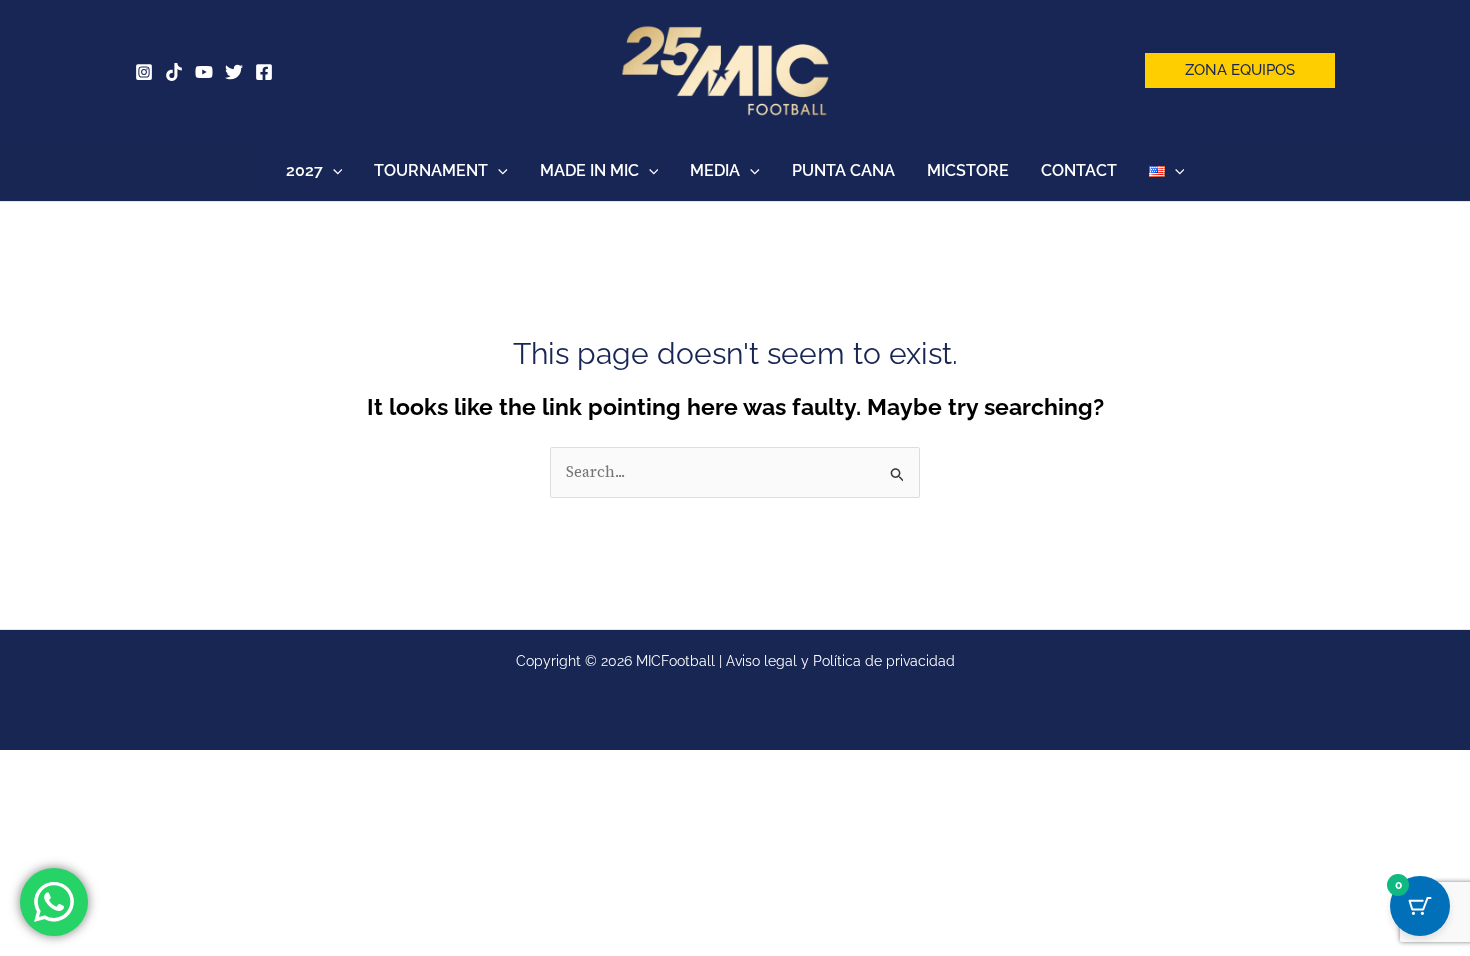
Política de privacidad (884, 661)
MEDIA (715, 170)
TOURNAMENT (431, 170)
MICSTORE (968, 170)
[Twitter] (234, 72)
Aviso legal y (769, 661)
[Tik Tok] (174, 72)
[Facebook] (264, 72)
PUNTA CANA (843, 170)
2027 (304, 170)
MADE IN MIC (589, 170)
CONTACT (1079, 170)
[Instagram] (144, 72)
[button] (1240, 70)
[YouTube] (204, 72)
